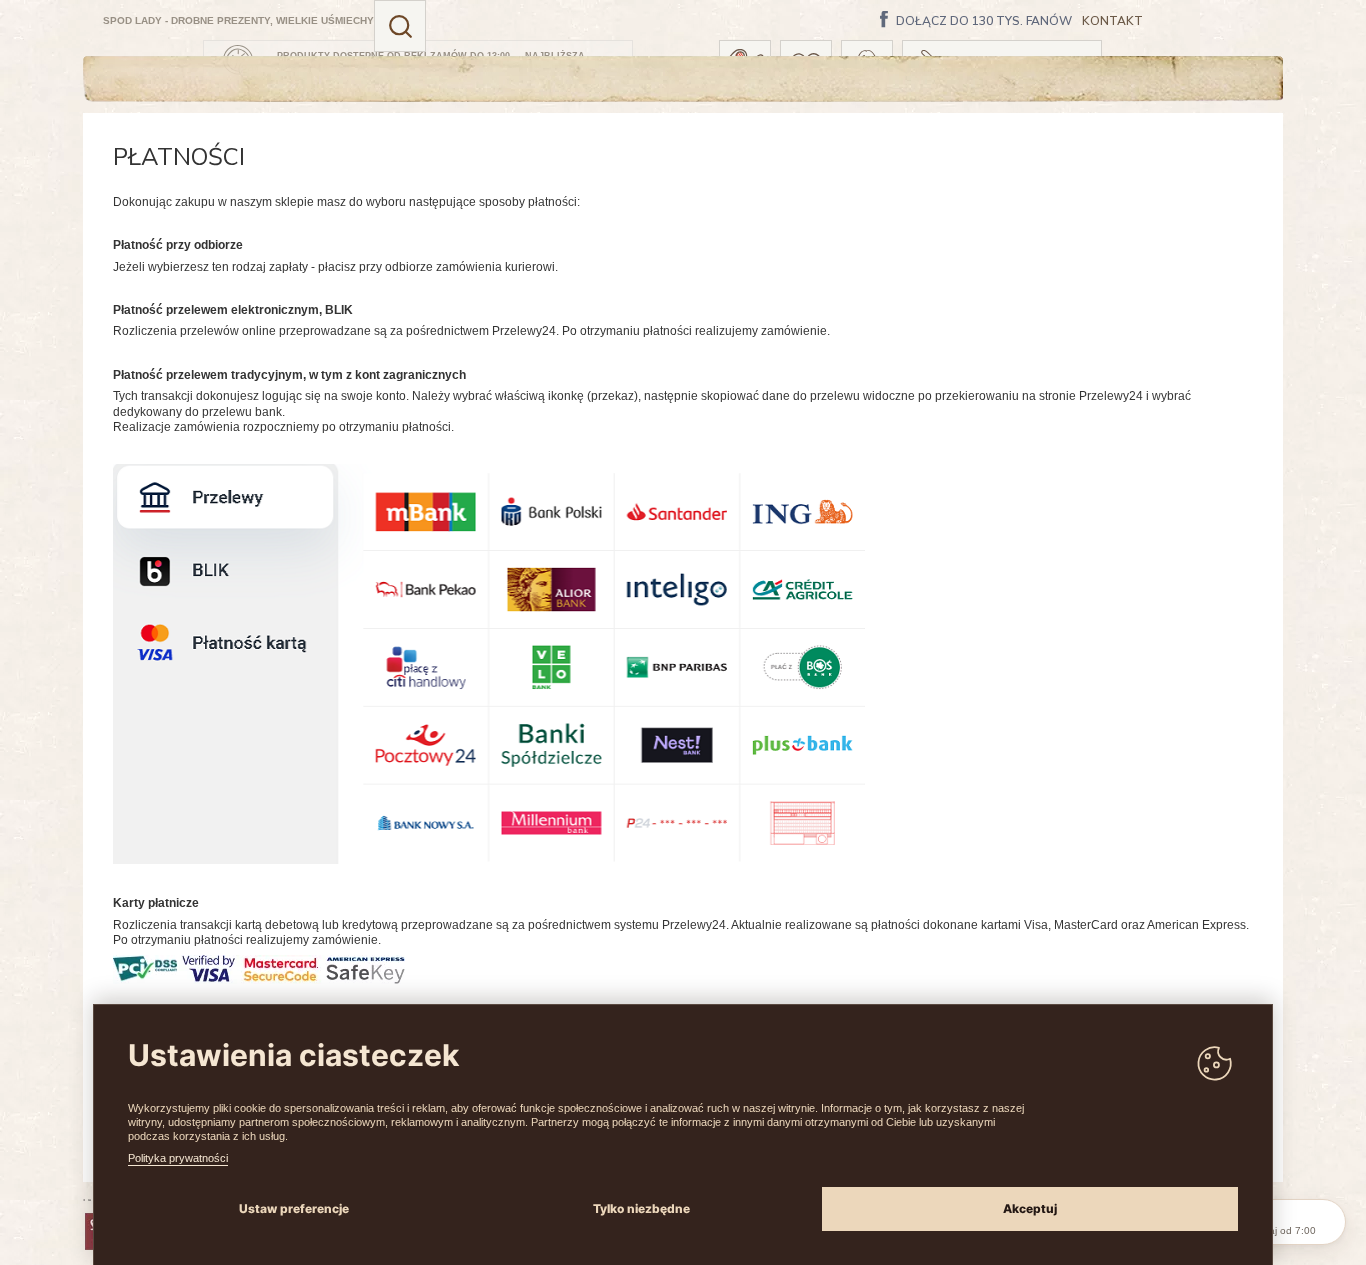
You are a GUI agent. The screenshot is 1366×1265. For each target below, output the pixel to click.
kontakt (1112, 21)
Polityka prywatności (178, 1158)
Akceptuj (1030, 1208)
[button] (400, 26)
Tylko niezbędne (641, 1208)
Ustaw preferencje (294, 1208)
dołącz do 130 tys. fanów (984, 22)
